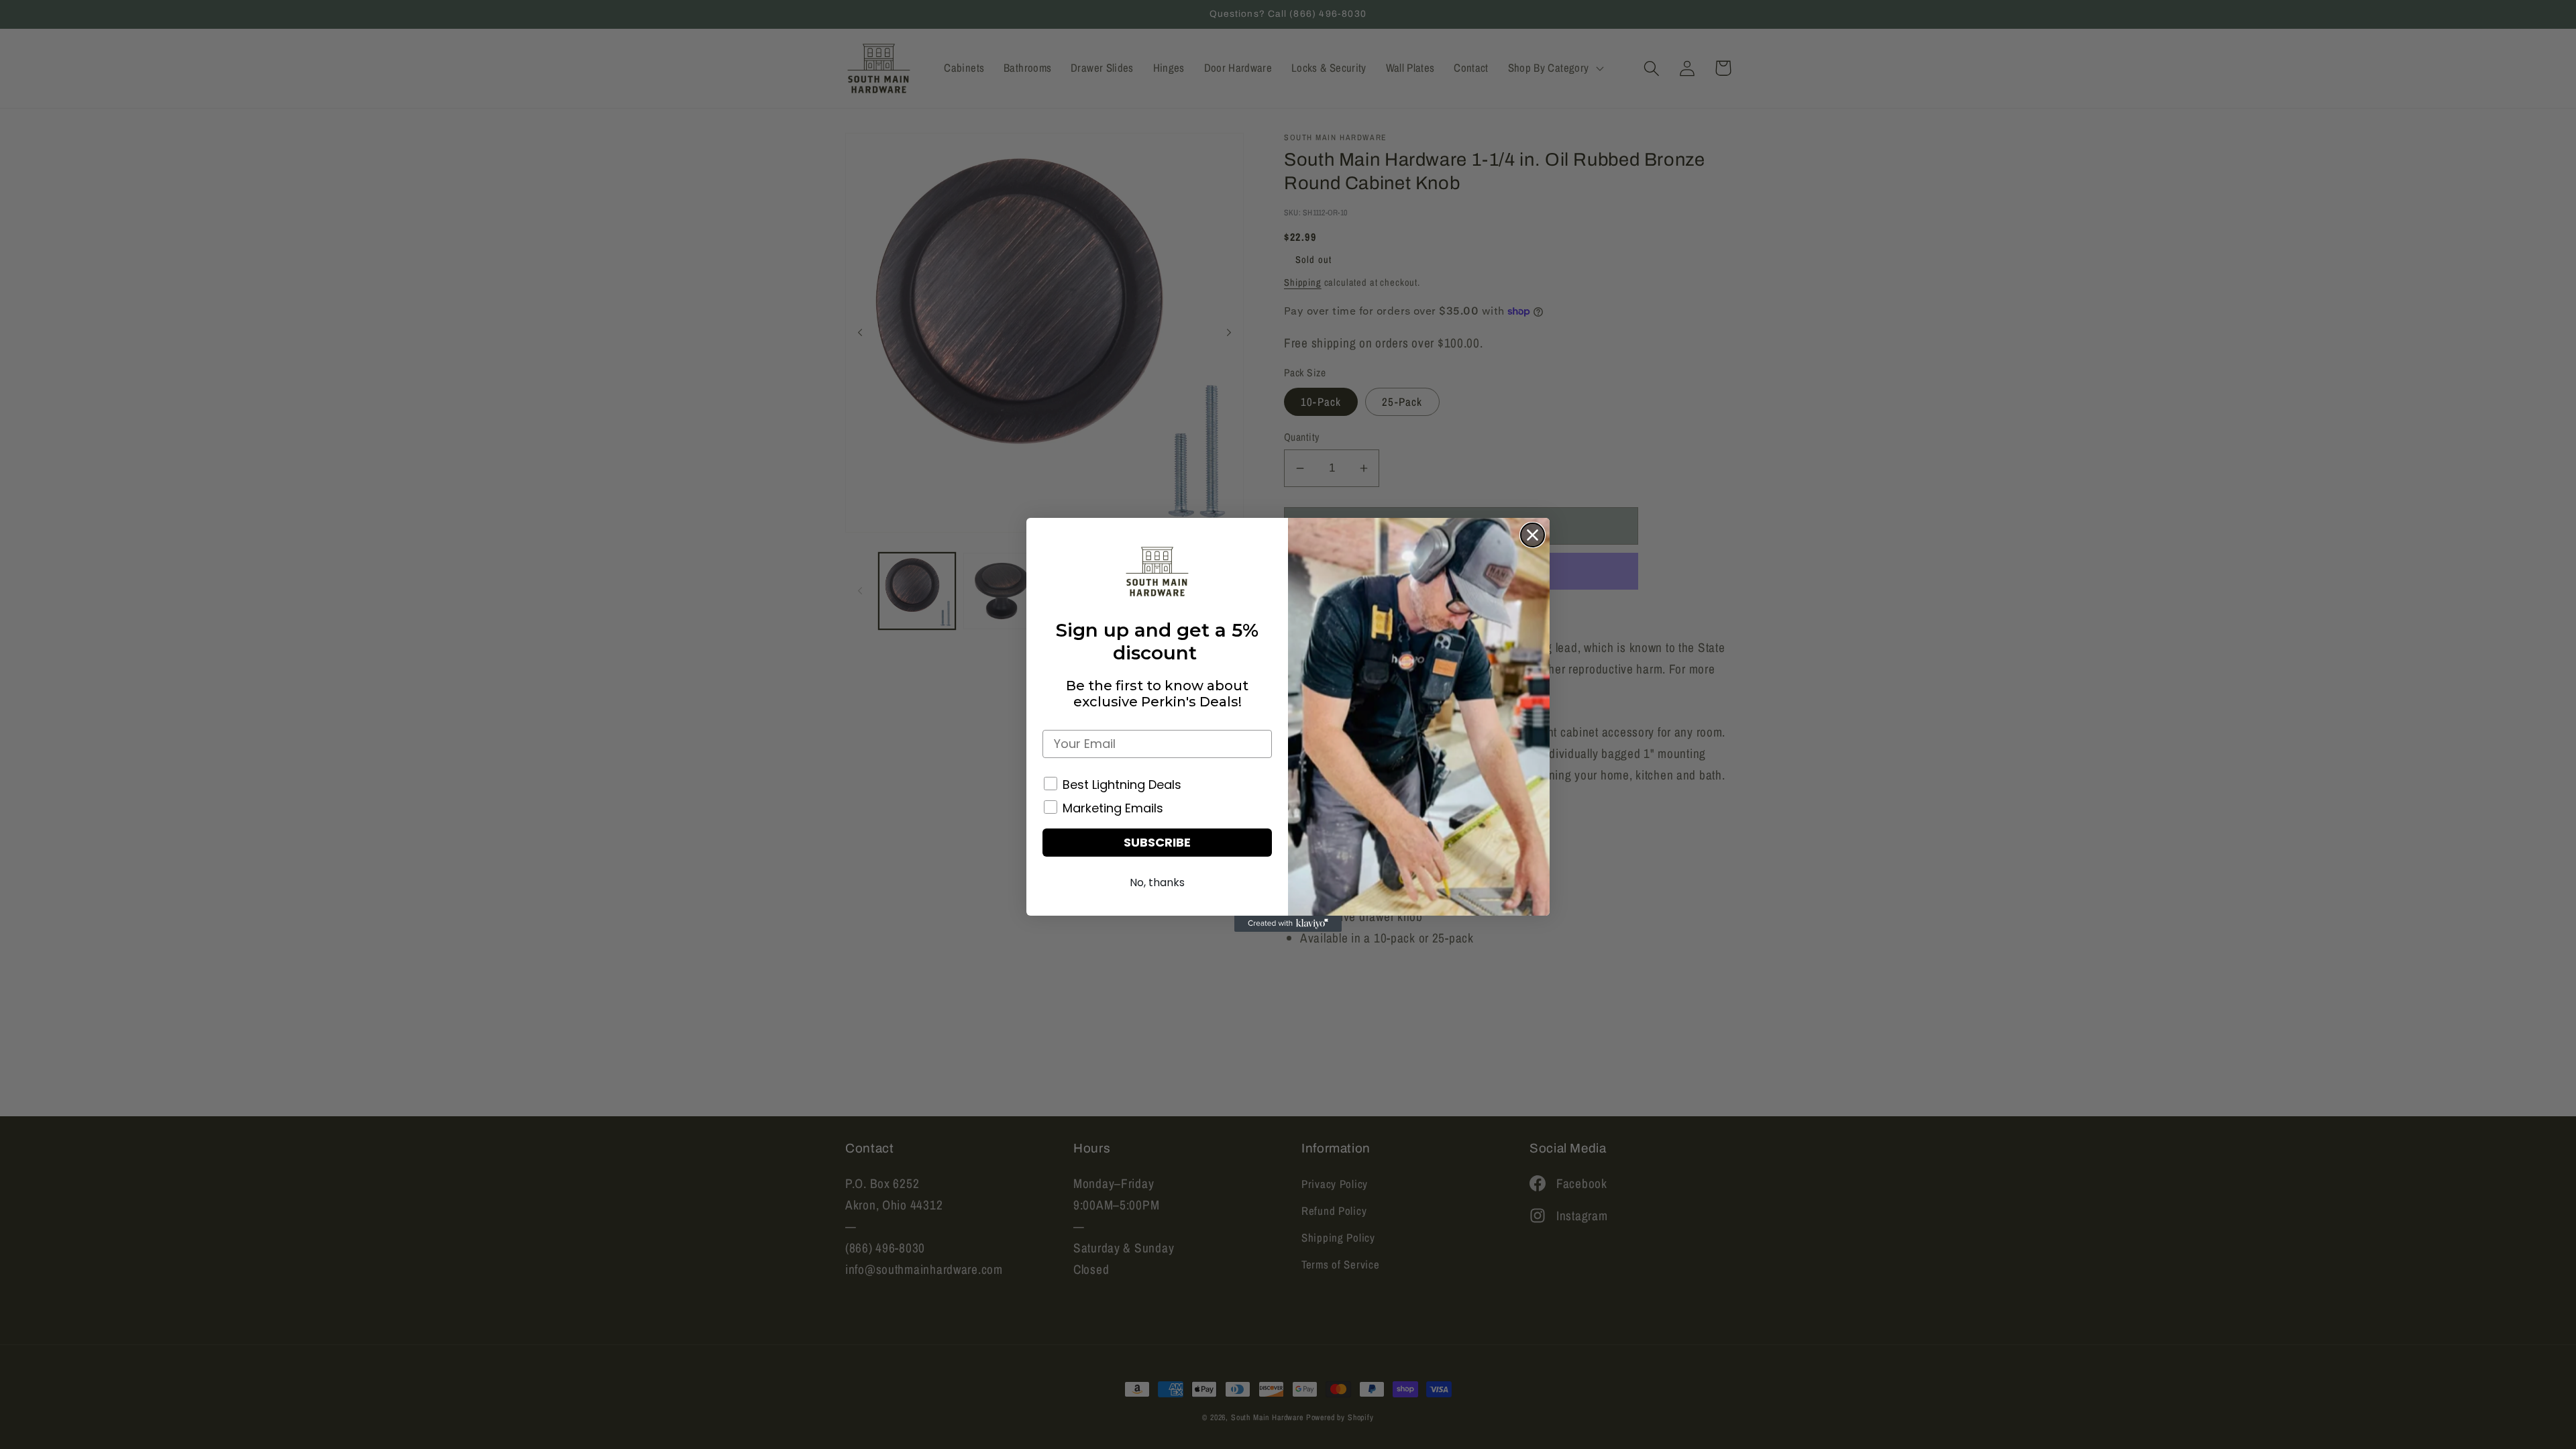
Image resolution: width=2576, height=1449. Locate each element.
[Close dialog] (1533, 535)
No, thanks (1157, 882)
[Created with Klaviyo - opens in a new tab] (1288, 924)
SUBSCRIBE (1157, 842)
